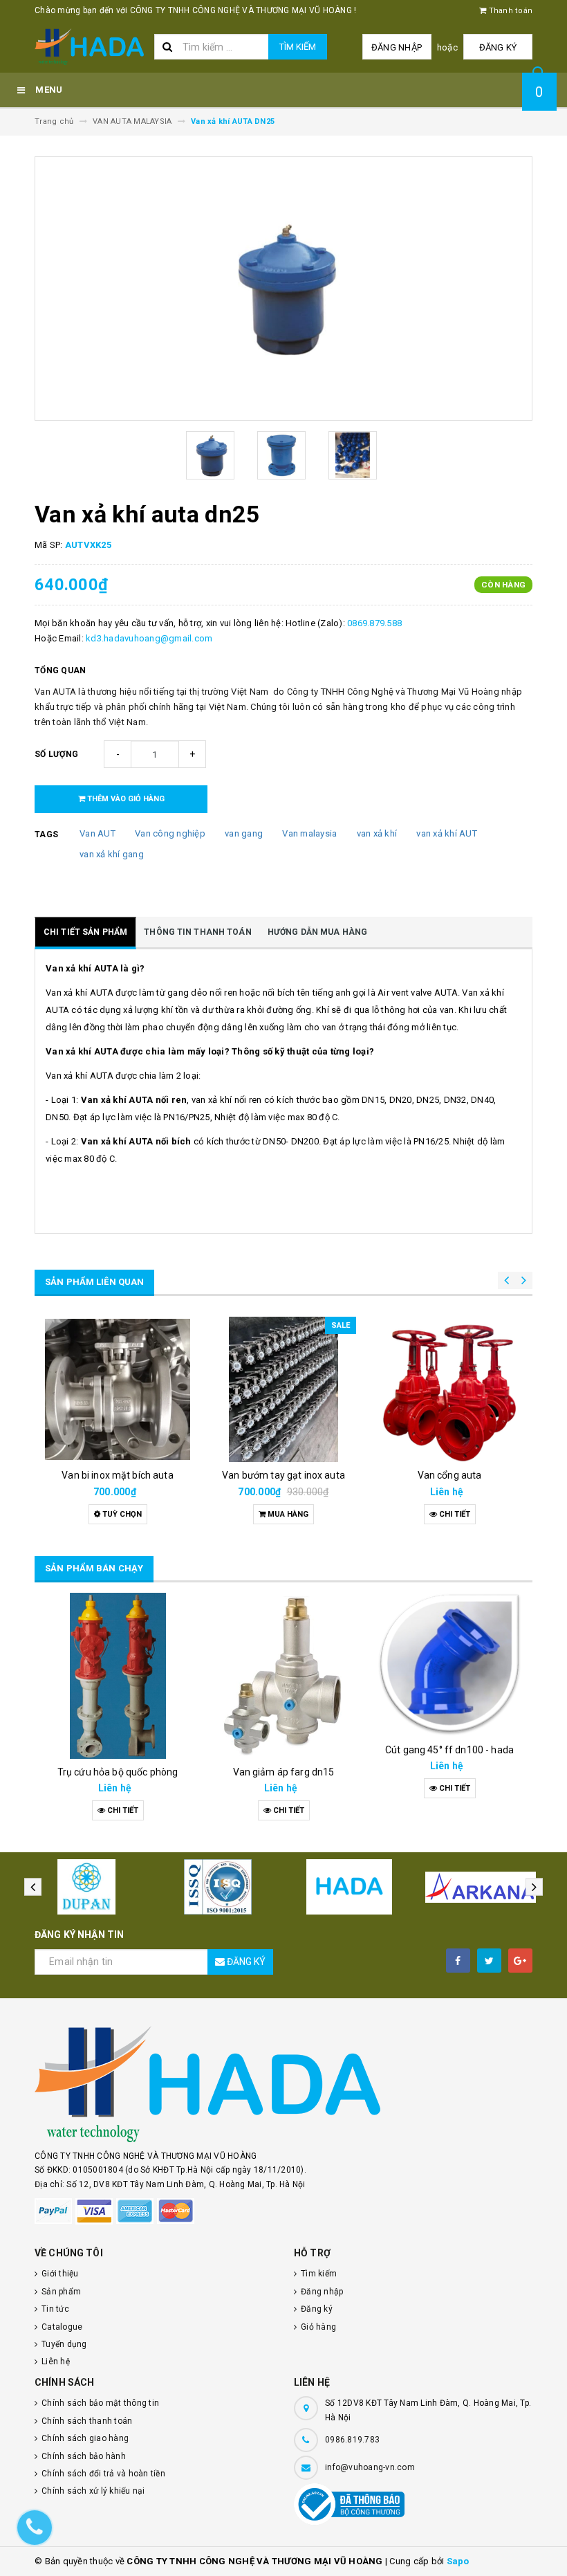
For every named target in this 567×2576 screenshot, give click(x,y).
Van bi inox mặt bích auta (118, 1475)
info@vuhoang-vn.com (370, 2467)
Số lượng (56, 754)
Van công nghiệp (170, 833)
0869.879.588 (374, 623)
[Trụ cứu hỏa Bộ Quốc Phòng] (118, 1676)
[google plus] (520, 1961)
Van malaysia (309, 833)
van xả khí (377, 833)
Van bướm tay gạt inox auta (283, 1475)
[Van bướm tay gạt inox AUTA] (283, 1389)
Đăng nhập (397, 47)
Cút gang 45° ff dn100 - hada (449, 1750)
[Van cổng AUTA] (449, 1389)
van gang (244, 833)
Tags (46, 834)
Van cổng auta (450, 1475)
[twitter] (489, 1961)
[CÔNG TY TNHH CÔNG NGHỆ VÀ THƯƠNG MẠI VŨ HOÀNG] (283, 2084)
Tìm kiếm (298, 47)
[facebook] (458, 1961)
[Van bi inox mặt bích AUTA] (118, 1389)
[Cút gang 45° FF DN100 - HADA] (449, 1665)
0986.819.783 (352, 2440)
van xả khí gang (112, 854)
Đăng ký (498, 47)
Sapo (458, 2561)
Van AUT (97, 833)
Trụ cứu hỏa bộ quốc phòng (118, 1772)
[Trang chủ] (89, 47)
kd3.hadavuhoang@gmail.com (149, 638)
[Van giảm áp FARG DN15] (283, 1676)
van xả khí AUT (447, 833)
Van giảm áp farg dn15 (284, 1772)
